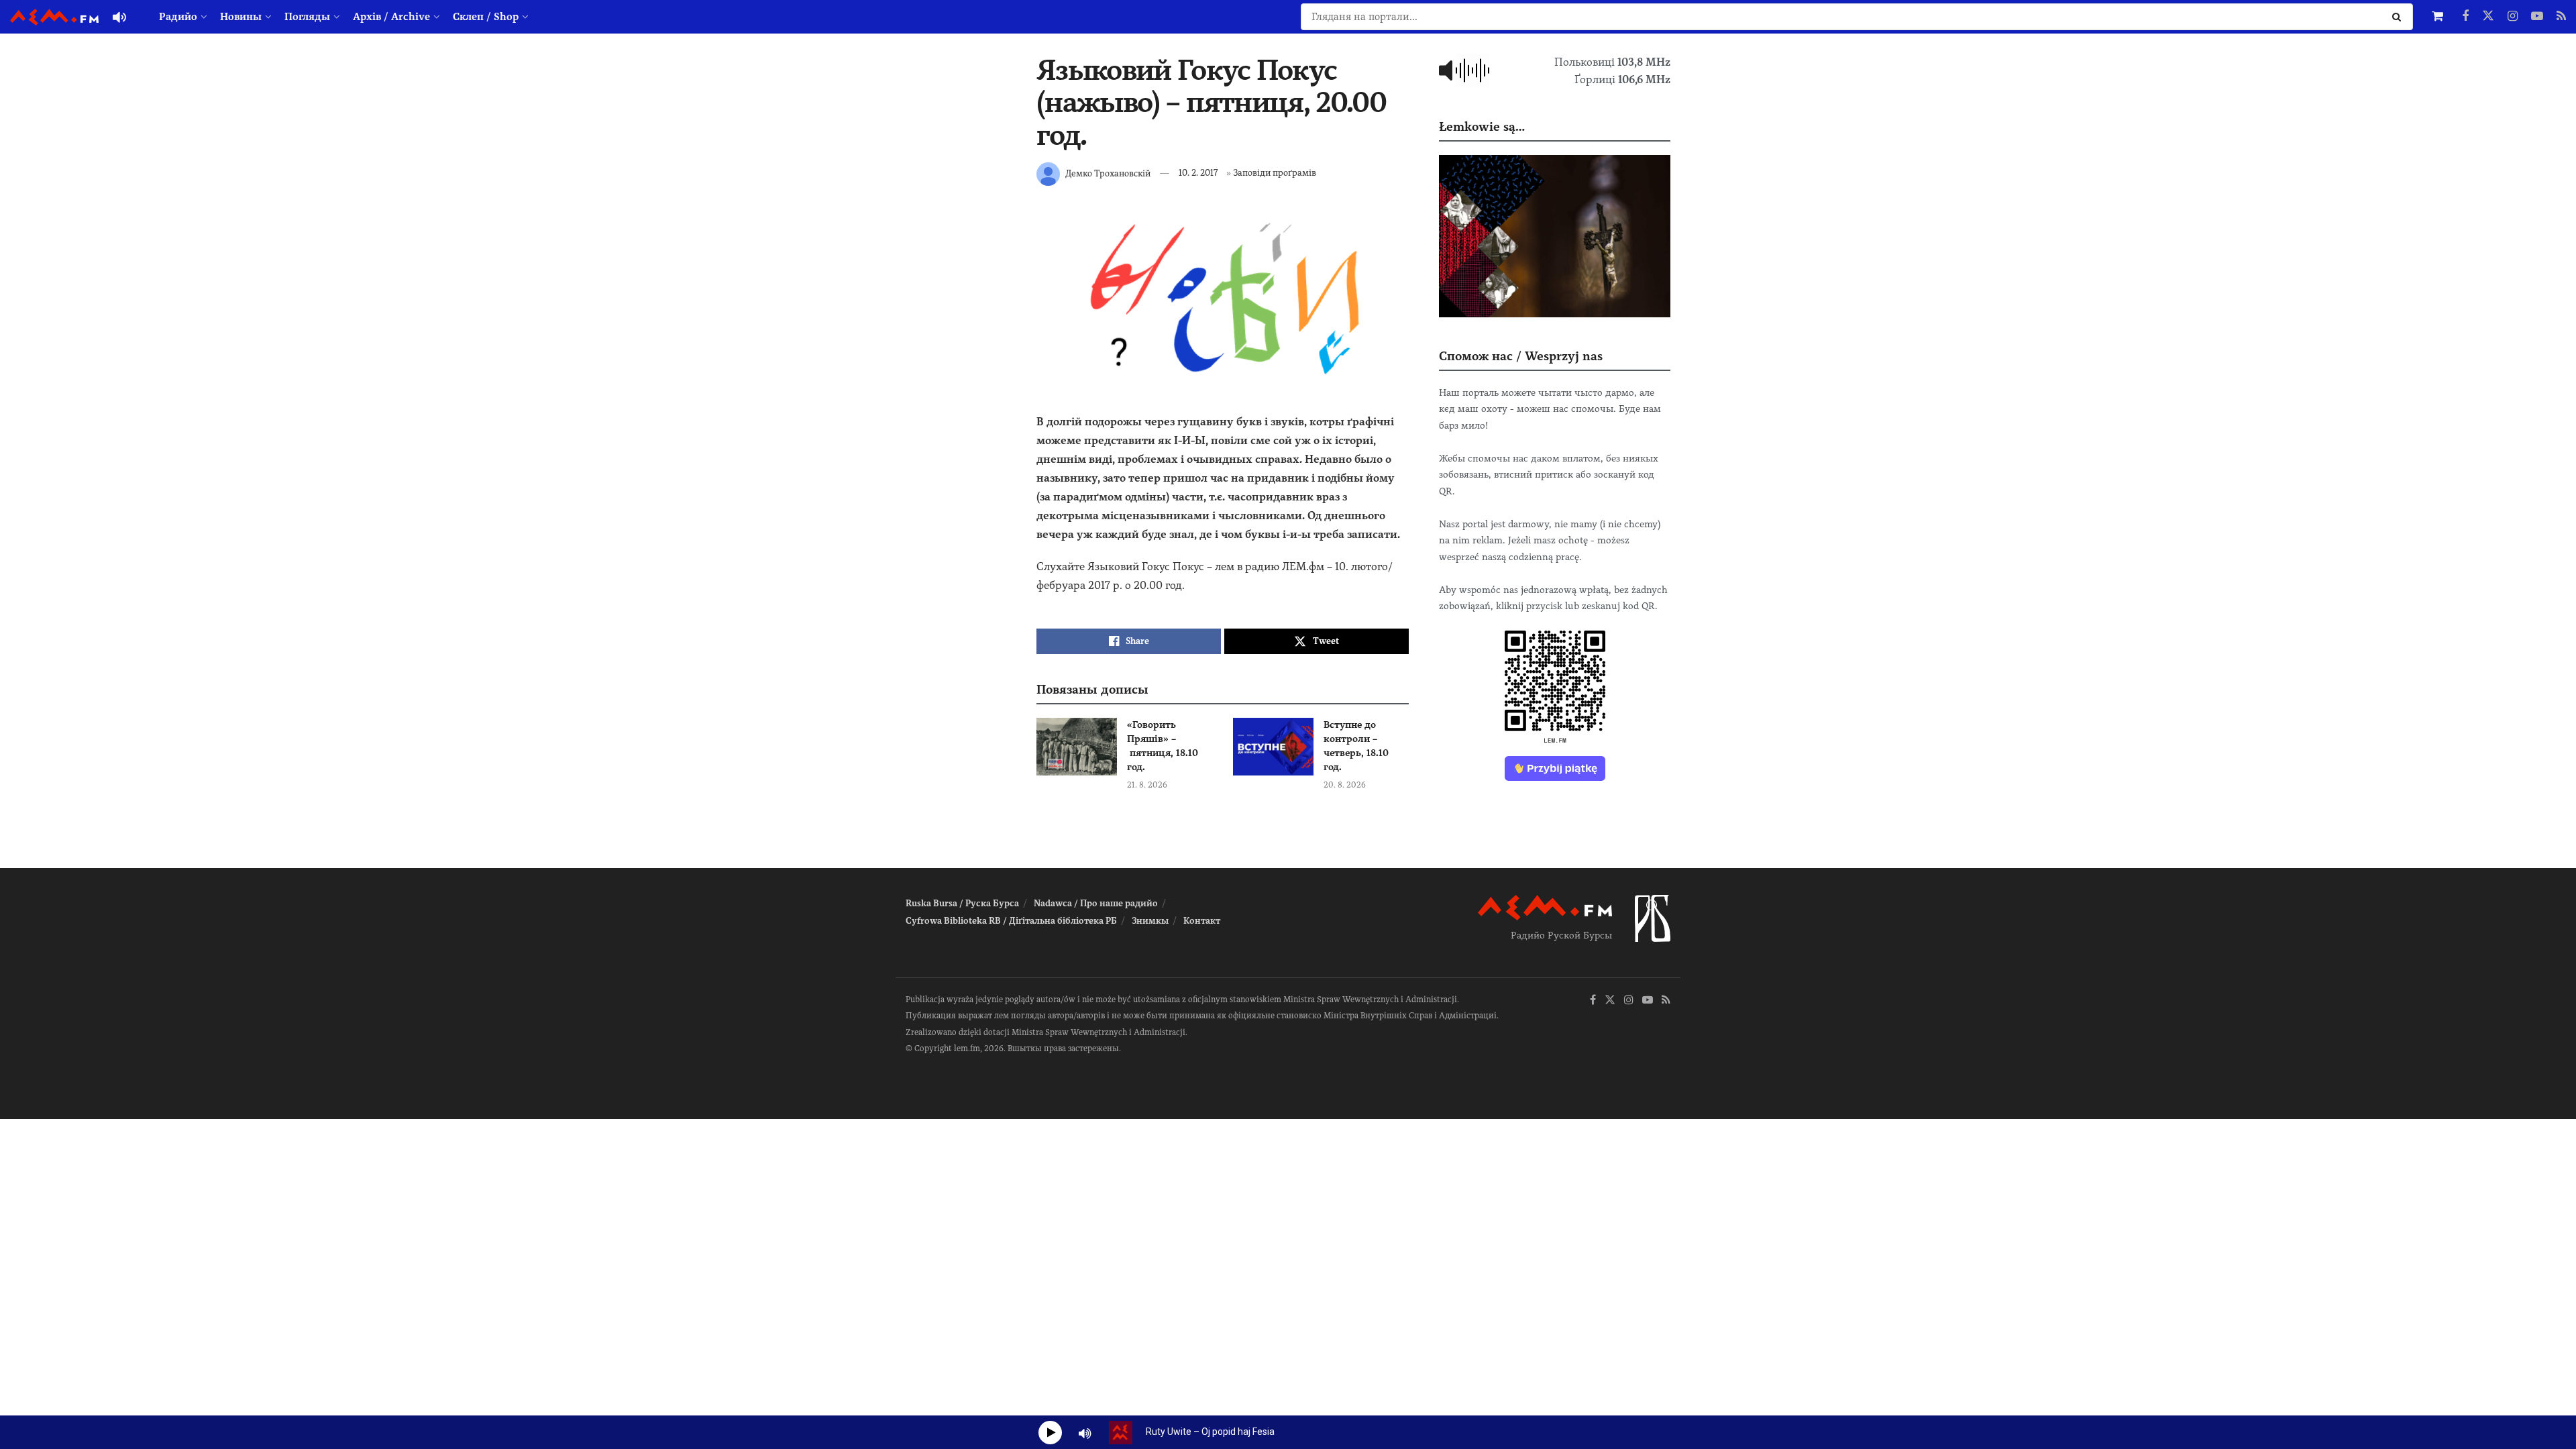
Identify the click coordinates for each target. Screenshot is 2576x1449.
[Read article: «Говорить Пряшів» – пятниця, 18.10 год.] (1077, 747)
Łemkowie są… (1482, 126)
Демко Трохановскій (1108, 173)
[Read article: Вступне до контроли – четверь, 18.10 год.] (1273, 747)
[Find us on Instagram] (2513, 17)
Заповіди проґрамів (1275, 173)
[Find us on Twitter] (2488, 17)
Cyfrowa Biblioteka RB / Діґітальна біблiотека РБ (1011, 921)
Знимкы (1150, 921)
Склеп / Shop (486, 17)
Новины (241, 17)
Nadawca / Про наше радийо (1096, 903)
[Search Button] (2399, 17)
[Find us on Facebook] (2465, 17)
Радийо (178, 17)
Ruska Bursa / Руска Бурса (962, 903)
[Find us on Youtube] (2537, 17)
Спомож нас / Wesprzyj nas (1521, 356)
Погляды (307, 17)
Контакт (1202, 921)
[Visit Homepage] (54, 17)
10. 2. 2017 (1198, 173)
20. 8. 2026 (1345, 785)
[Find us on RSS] (2561, 17)
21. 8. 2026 (1147, 785)
